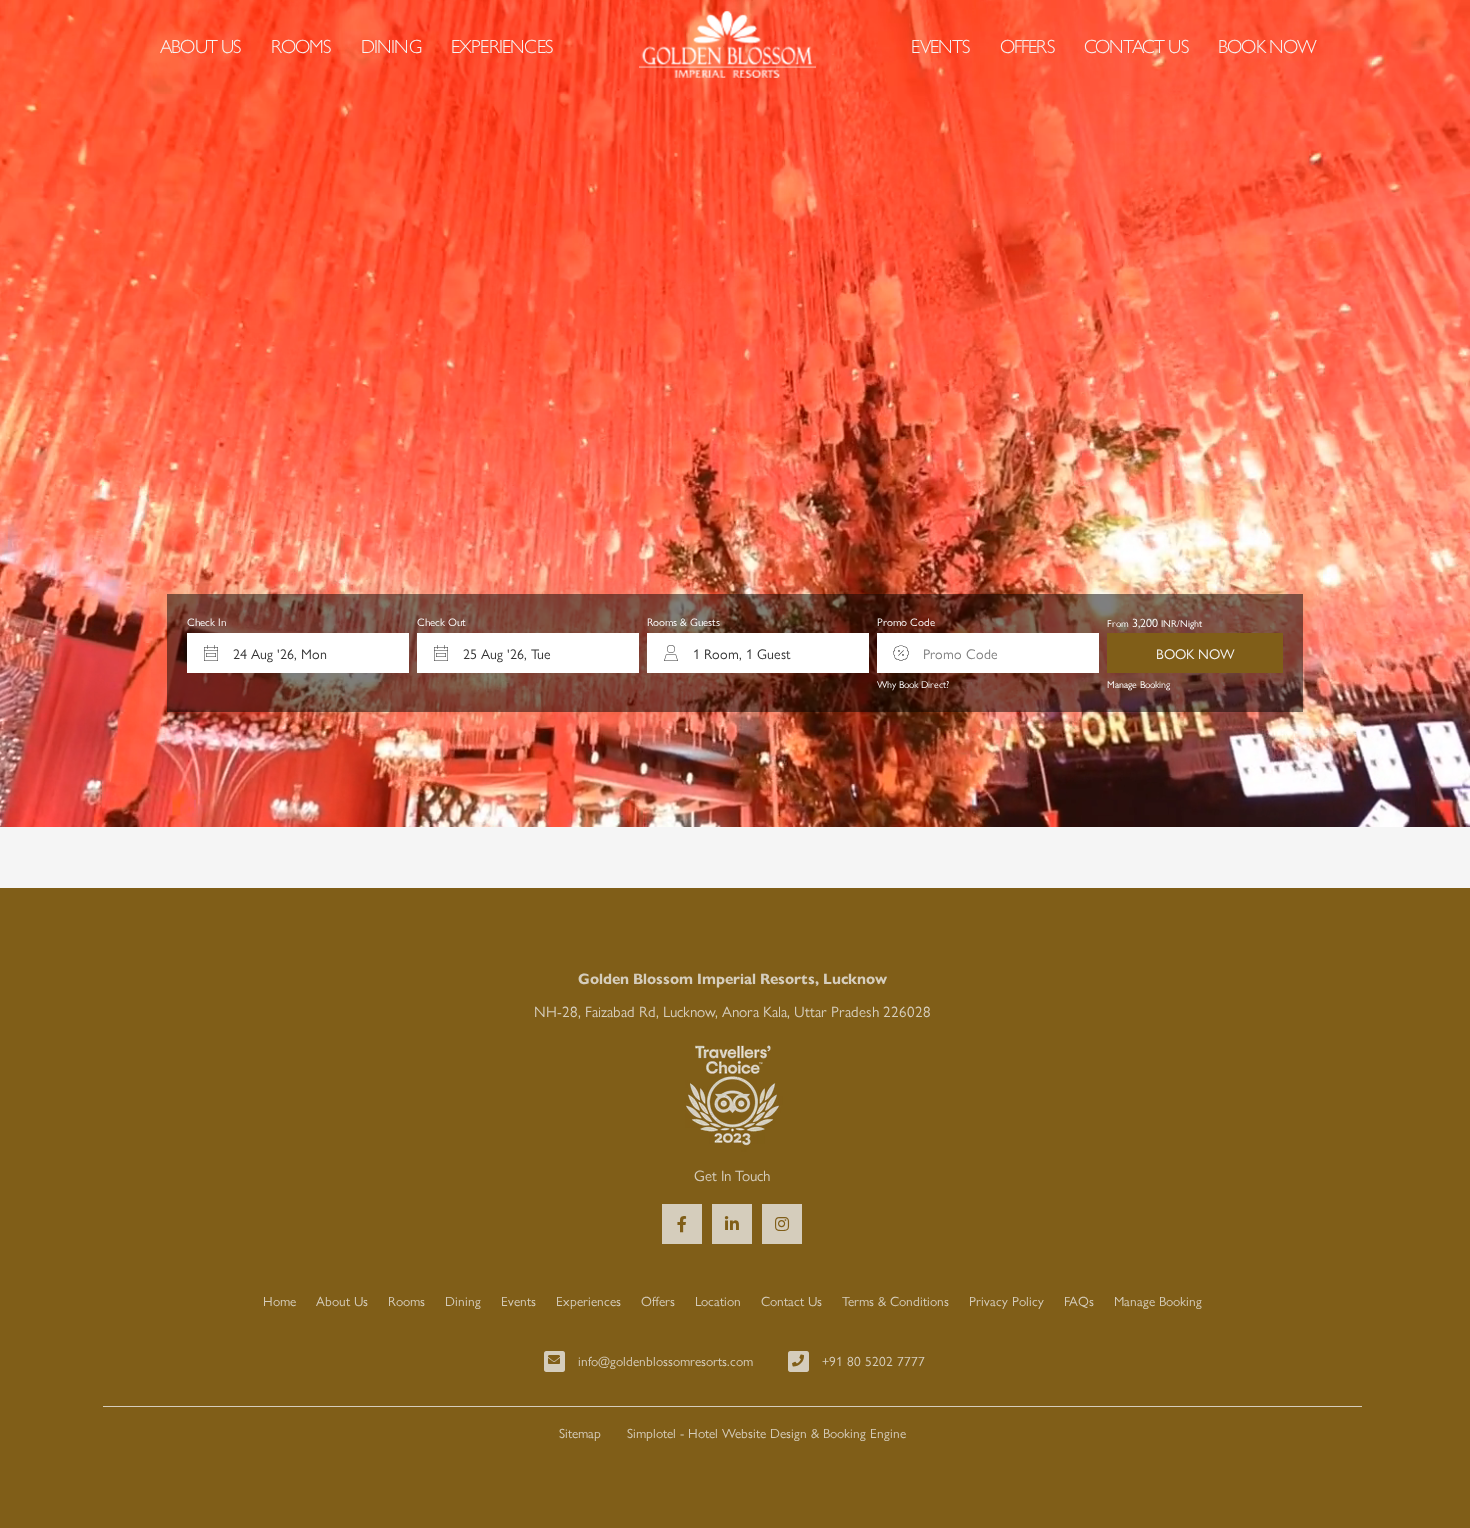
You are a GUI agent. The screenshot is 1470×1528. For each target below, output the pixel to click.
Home (279, 1300)
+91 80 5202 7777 (873, 1360)
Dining (391, 45)
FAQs (1079, 1300)
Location (718, 1300)
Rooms (301, 45)
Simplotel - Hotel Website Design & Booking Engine (766, 1432)
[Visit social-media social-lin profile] (732, 1224)
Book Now (1267, 45)
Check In (206, 621)
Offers (1027, 45)
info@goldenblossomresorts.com (665, 1360)
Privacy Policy (1006, 1300)
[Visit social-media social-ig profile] (782, 1224)
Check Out (441, 621)
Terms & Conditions (895, 1300)
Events (940, 45)
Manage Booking (1138, 684)
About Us (200, 45)
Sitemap (580, 1432)
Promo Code (906, 621)
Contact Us (1136, 45)
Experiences (501, 45)
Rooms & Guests (683, 621)
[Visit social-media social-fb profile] (682, 1224)
